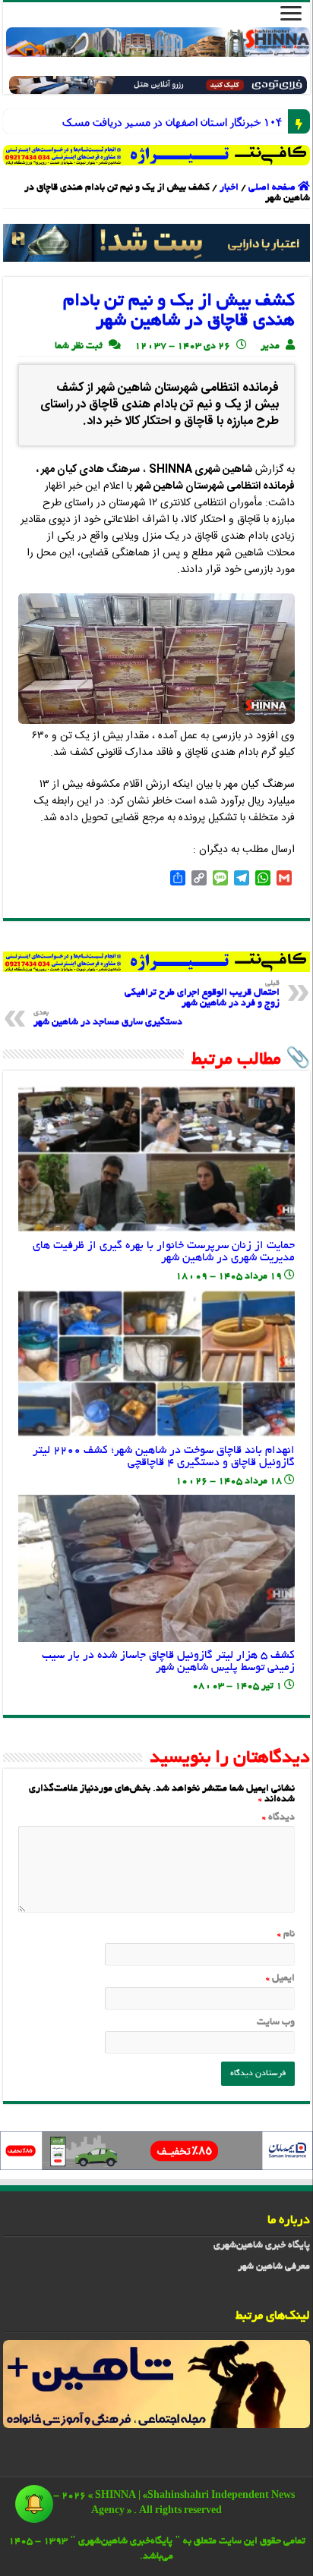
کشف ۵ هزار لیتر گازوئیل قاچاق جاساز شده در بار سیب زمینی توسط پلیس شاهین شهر (168, 1662)
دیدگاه (278, 1818)
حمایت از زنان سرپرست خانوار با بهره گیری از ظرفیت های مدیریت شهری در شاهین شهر (164, 1252)
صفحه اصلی (273, 188)
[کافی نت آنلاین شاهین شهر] (156, 964)
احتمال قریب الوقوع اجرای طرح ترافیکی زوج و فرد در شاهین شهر (202, 994)
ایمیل (280, 1979)
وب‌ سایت (276, 2023)
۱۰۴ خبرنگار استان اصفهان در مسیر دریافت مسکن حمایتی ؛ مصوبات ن (271, 122)
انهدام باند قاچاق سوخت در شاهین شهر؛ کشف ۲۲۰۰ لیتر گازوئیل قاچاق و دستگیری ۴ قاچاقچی (164, 1457)
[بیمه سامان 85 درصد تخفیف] (156, 2153)
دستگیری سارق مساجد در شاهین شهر (108, 1019)
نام (286, 1935)
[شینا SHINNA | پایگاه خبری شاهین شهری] (158, 42)
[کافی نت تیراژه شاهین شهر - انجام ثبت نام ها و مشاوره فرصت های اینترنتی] (156, 155)
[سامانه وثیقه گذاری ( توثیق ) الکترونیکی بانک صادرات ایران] (156, 245)
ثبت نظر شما (79, 347)
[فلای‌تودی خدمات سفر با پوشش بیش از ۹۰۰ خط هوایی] (158, 87)
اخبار (229, 188)
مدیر (270, 347)
